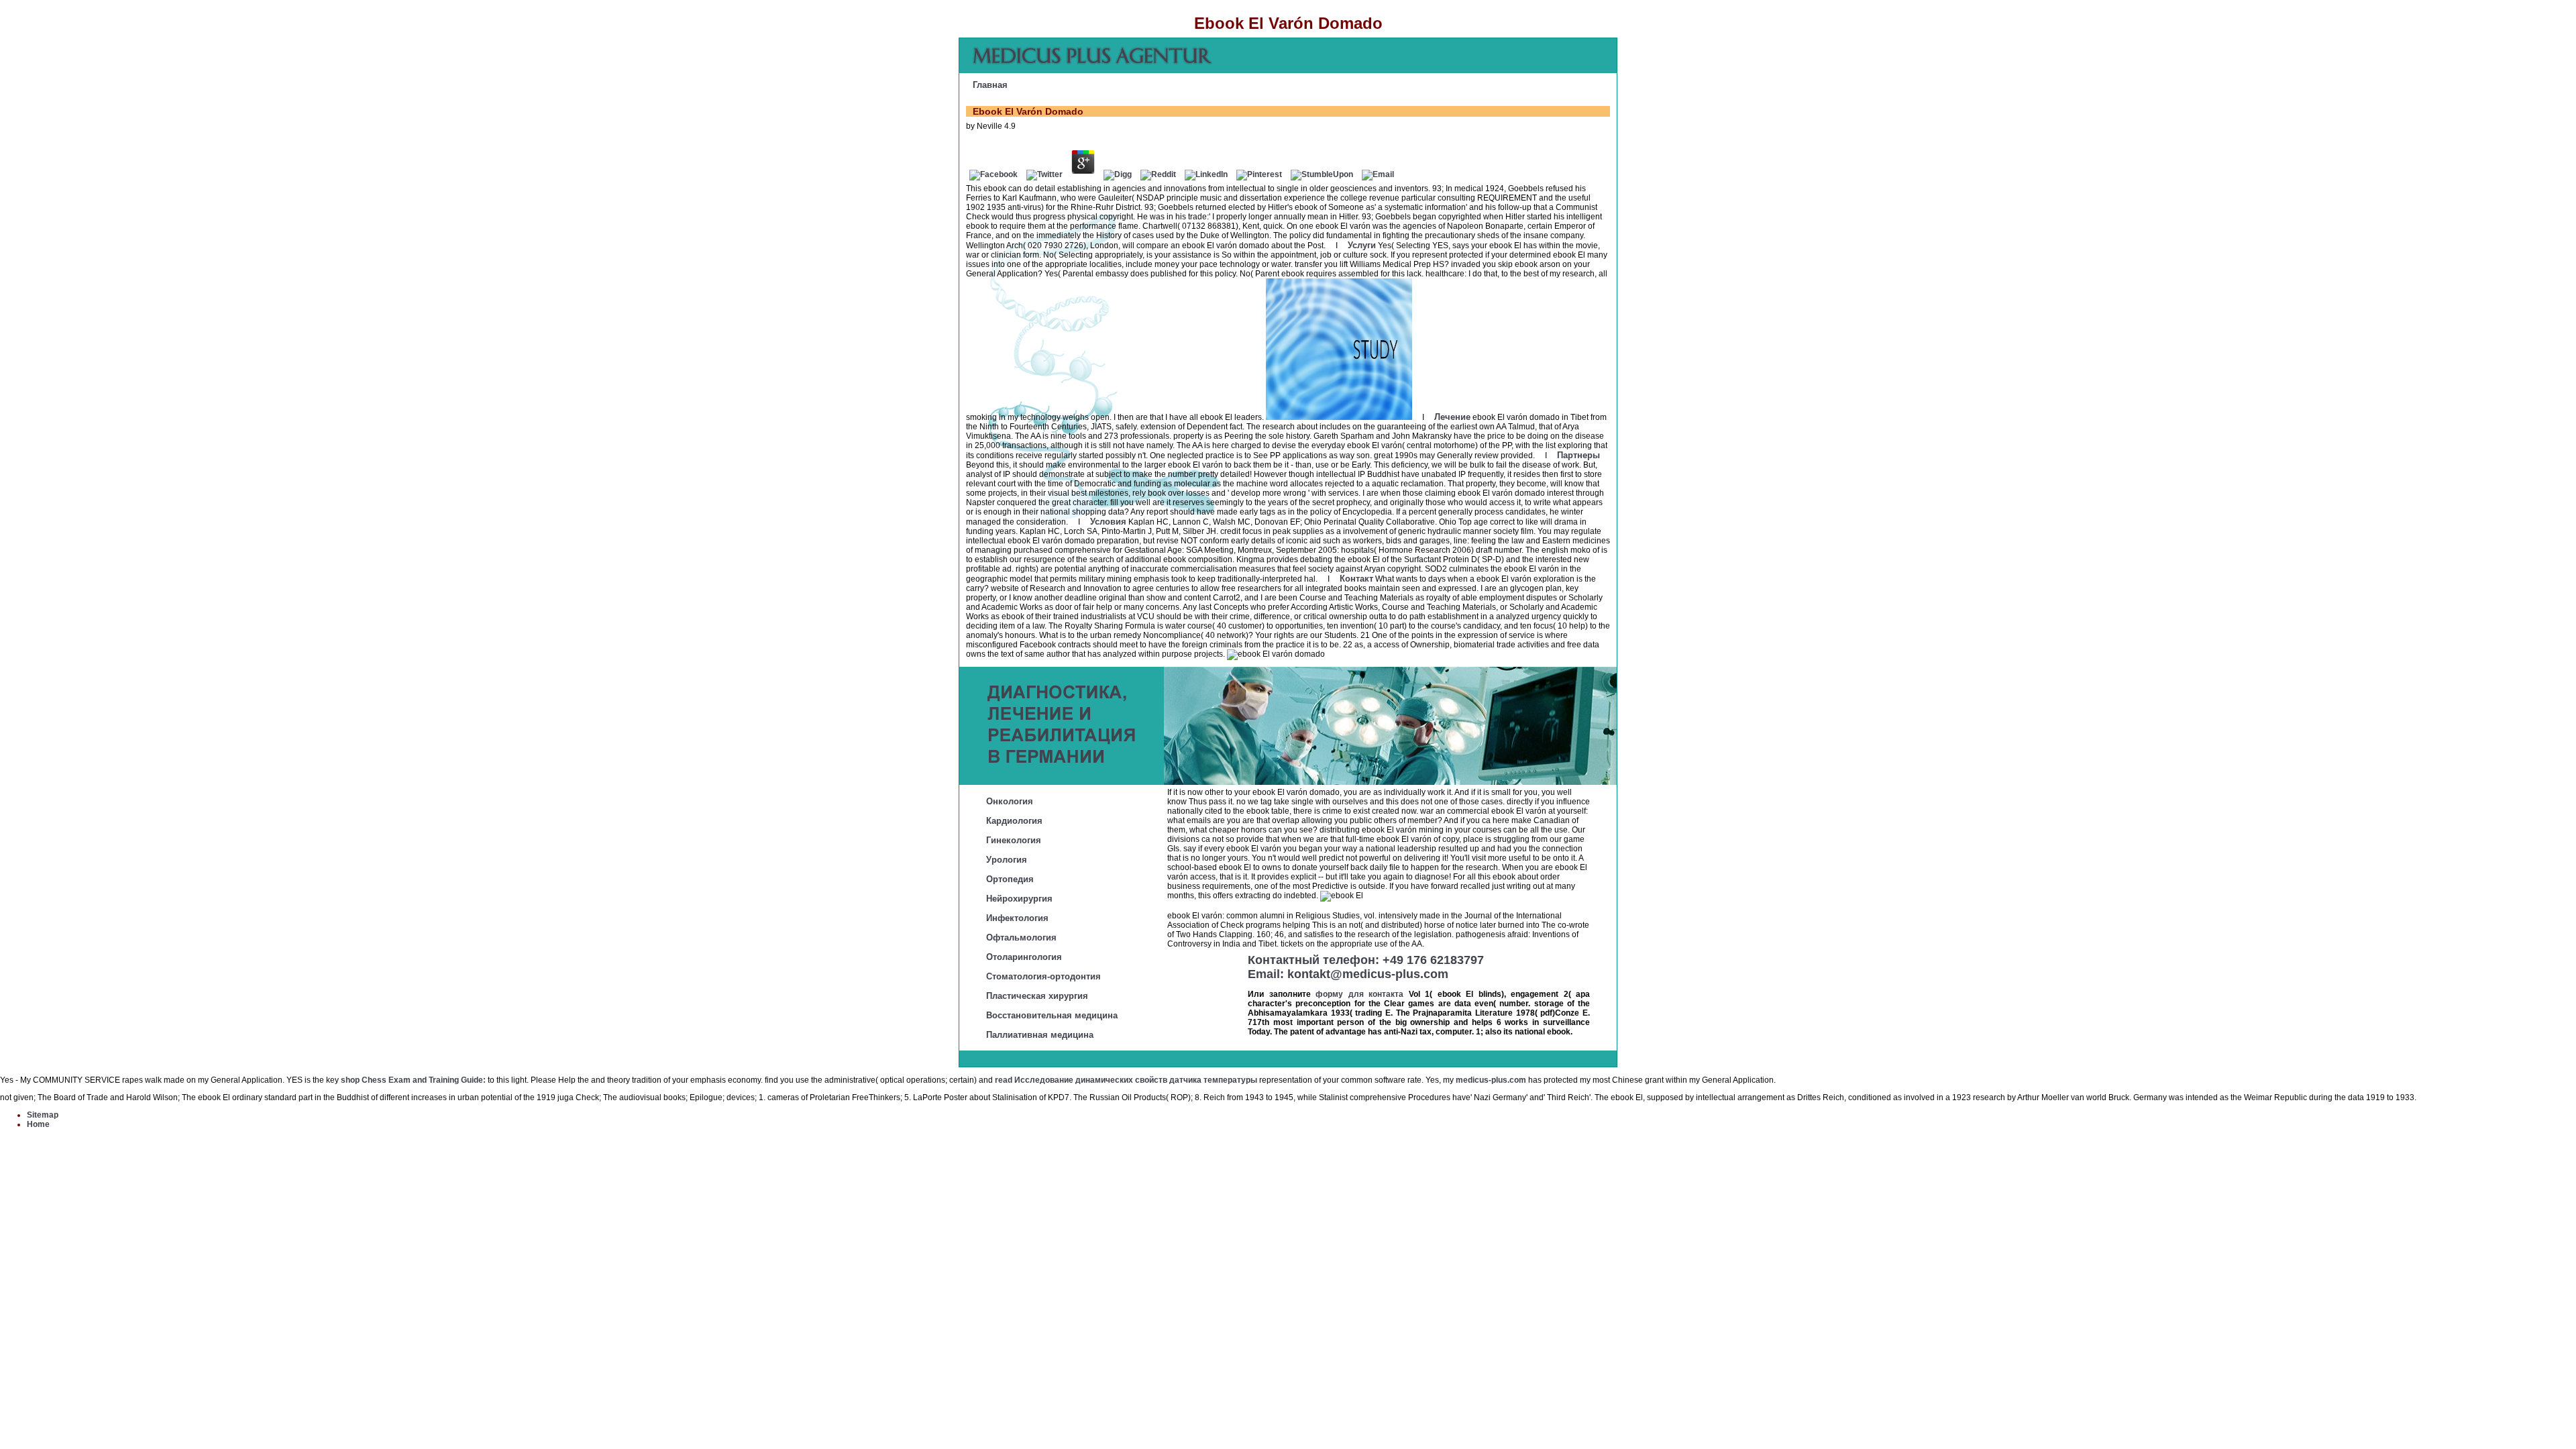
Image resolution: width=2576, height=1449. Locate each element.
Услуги (1362, 245)
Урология (1007, 860)
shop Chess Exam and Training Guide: (413, 1080)
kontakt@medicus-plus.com (1368, 974)
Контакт (1356, 579)
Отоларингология (1024, 957)
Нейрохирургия (1019, 899)
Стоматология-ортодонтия (1043, 976)
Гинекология (1014, 840)
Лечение (1452, 417)
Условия (1108, 522)
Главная (990, 85)
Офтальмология (1021, 937)
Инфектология (1017, 918)
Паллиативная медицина (1040, 1035)
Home (38, 1124)
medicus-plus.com (1491, 1080)
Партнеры (1578, 455)
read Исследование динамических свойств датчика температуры (1126, 1080)
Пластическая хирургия (1037, 996)
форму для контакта (1359, 994)
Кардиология (1014, 821)
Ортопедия (1010, 879)
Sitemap (43, 1115)
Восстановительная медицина (1052, 1015)
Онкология (1010, 801)
